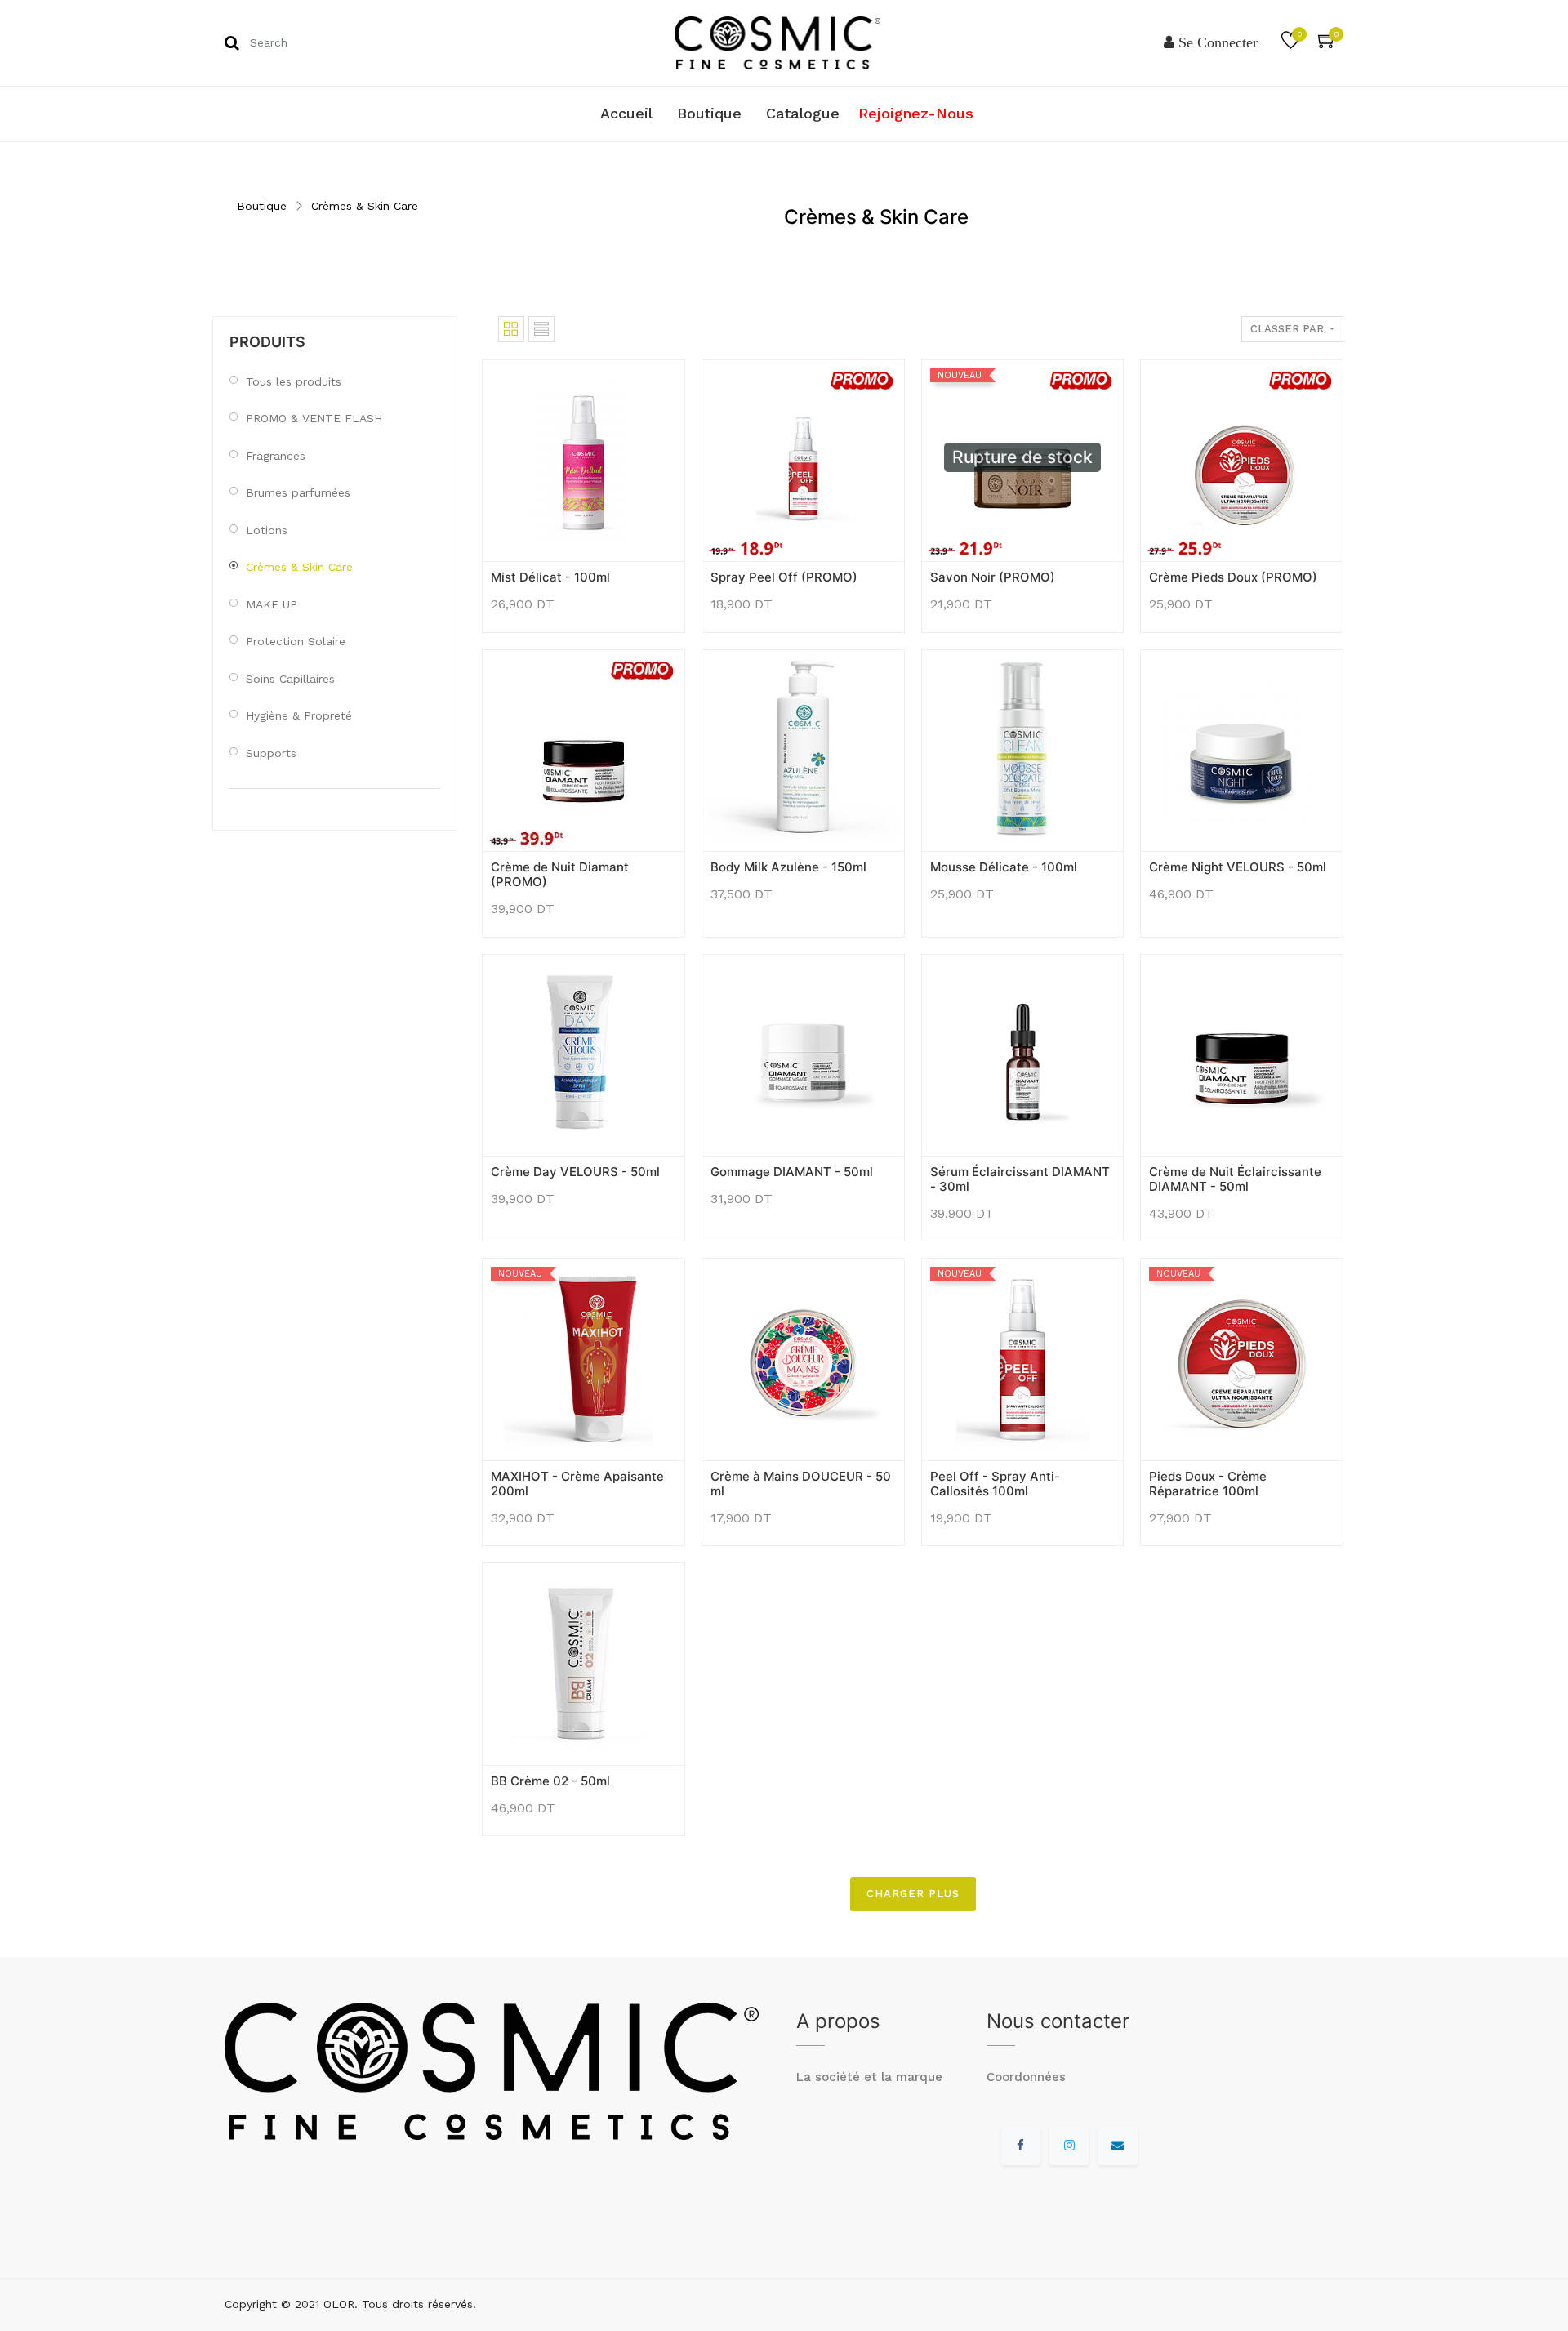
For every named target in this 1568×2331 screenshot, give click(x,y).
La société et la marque (869, 2077)
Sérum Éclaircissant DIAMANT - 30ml (1020, 1179)
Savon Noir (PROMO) (993, 577)
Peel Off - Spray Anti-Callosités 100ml (995, 1484)
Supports (271, 753)
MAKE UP (272, 604)
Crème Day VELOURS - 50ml (575, 1172)
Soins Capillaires (290, 679)
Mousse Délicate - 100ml (1004, 867)
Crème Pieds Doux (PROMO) (1233, 577)
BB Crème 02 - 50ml (550, 1781)
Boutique (262, 206)
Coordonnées (1026, 2077)
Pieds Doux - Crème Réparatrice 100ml (1208, 1484)
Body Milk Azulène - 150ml (788, 867)
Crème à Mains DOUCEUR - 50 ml (801, 1484)
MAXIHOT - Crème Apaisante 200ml (577, 1484)
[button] (503, 536)
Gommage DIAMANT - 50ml (792, 1172)
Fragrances (276, 456)
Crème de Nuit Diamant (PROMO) (560, 874)
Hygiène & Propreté (299, 715)
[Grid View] (511, 329)
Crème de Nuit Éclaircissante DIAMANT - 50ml (1235, 1179)
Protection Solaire (296, 641)
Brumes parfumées (298, 492)
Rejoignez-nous (916, 113)
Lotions (267, 530)
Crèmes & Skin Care (365, 206)
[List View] (541, 329)
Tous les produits (294, 381)
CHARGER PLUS (913, 1894)
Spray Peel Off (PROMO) (784, 577)
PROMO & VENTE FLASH (314, 418)
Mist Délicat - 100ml (550, 577)
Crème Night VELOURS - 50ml (1238, 867)
